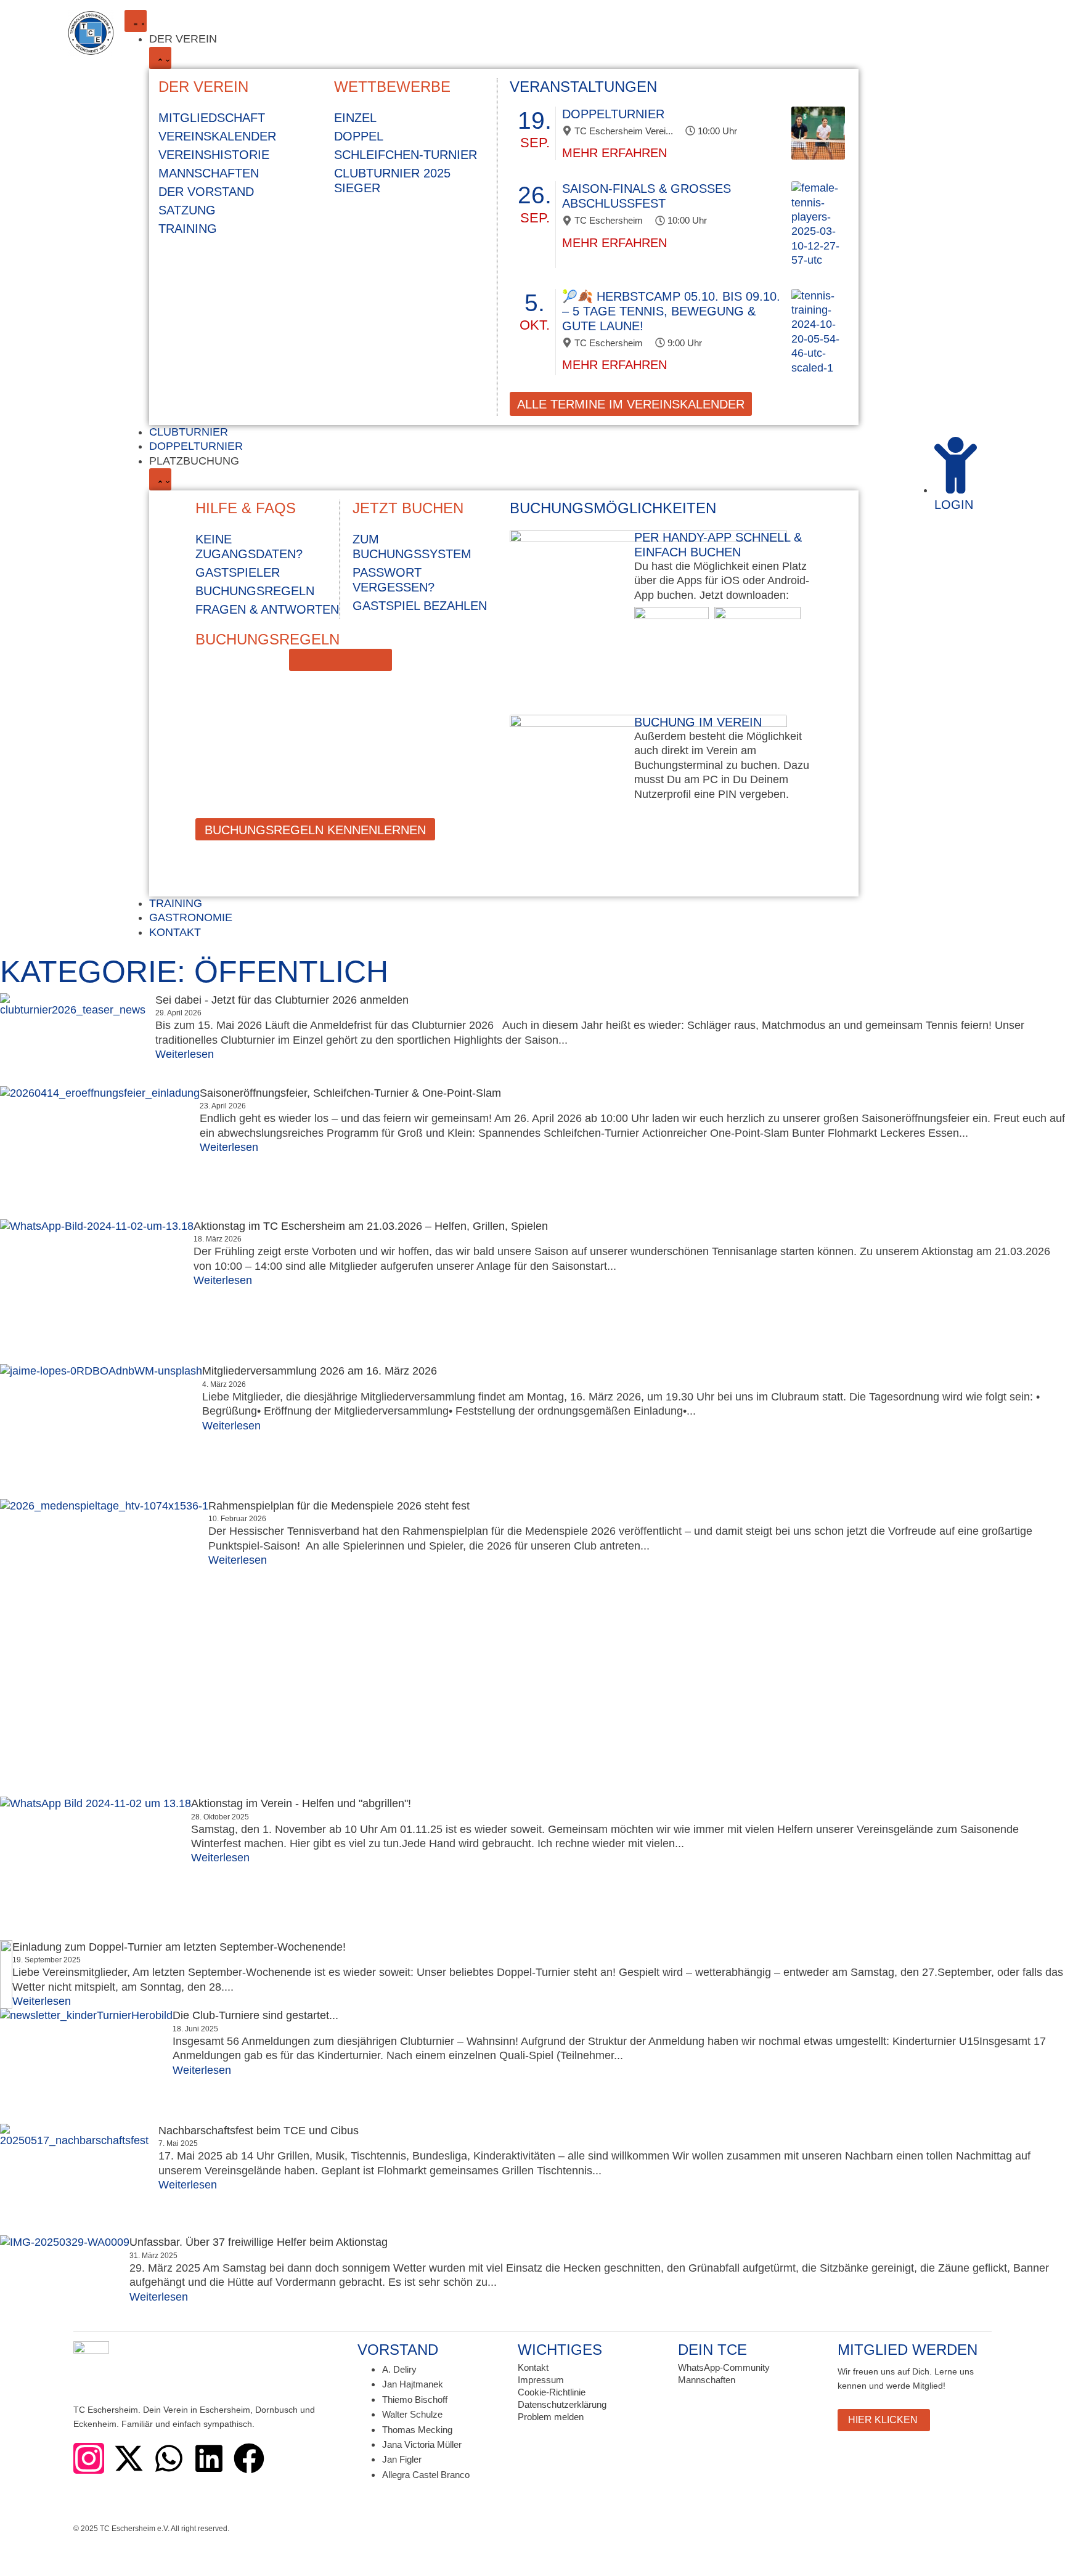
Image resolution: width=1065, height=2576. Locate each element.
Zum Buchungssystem (412, 546)
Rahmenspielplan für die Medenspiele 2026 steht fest (339, 1506)
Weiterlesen (185, 1054)
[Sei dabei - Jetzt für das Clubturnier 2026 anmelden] (78, 1040)
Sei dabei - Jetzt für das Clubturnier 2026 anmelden (282, 1000)
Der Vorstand (206, 192)
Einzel (355, 118)
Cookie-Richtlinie (552, 2392)
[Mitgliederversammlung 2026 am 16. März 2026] (101, 1432)
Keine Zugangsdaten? (249, 546)
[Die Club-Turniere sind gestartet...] (86, 2066)
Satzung (187, 210)
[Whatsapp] (169, 2458)
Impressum (541, 2380)
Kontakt (533, 2367)
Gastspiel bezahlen (420, 606)
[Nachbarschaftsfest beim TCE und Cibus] (79, 2180)
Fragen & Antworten (267, 609)
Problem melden (551, 2417)
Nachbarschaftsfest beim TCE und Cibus (259, 2131)
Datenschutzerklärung (562, 2404)
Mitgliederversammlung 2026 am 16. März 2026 (320, 1371)
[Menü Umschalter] (136, 21)
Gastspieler (238, 572)
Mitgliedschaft (212, 118)
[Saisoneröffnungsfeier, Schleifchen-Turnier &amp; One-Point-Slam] (100, 1153)
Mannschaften (209, 173)
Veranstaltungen (583, 87)
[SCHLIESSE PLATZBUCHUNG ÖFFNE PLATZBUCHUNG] (160, 479)
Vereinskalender (217, 136)
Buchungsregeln (255, 591)
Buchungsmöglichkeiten (613, 508)
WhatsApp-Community (724, 2367)
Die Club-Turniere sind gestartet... (255, 2015)
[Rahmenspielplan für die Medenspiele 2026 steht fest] (104, 1648)
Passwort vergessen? (394, 580)
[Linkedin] (209, 2458)
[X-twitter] (129, 2458)
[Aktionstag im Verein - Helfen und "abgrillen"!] (96, 1868)
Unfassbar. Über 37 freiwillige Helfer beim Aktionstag (259, 2242)
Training (188, 229)
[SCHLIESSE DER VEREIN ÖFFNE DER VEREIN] (160, 58)
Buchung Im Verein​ (698, 722)
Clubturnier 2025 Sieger (392, 181)
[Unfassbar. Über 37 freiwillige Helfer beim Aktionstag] (65, 2278)
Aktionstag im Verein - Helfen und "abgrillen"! (301, 1803)
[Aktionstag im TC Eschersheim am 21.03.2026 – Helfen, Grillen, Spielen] (97, 1292)
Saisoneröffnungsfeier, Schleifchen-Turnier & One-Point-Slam (350, 1093)
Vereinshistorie (214, 155)
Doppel (359, 136)
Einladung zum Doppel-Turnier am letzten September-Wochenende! (179, 1947)
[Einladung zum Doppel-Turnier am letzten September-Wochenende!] (6, 1975)
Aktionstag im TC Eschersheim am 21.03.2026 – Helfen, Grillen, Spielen (371, 1226)
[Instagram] (89, 2458)
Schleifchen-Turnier (406, 155)
